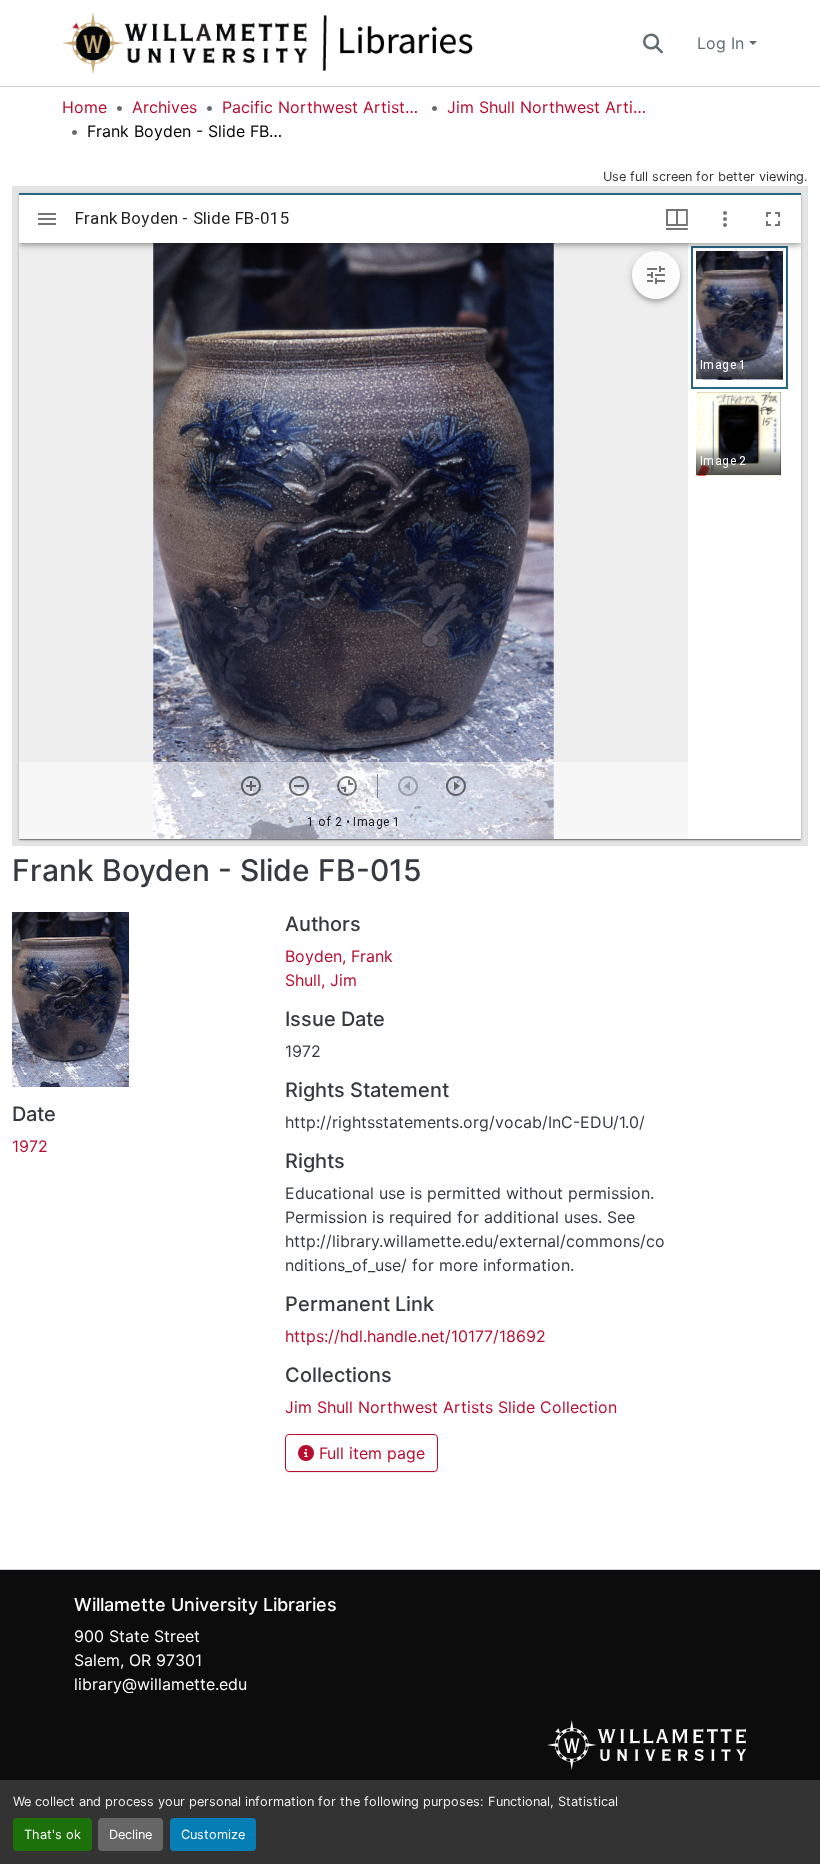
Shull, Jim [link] (321, 980)
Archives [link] (164, 107)
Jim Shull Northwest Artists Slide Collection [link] (547, 107)
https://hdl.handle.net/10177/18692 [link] (415, 1336)
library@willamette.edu (160, 1684)
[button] (334, 43)
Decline (130, 1834)
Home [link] (84, 107)
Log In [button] (723, 43)
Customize (213, 1834)
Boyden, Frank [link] (339, 956)
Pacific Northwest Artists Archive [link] (322, 107)
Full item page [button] (369, 1453)
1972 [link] (30, 1146)
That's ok (52, 1834)
